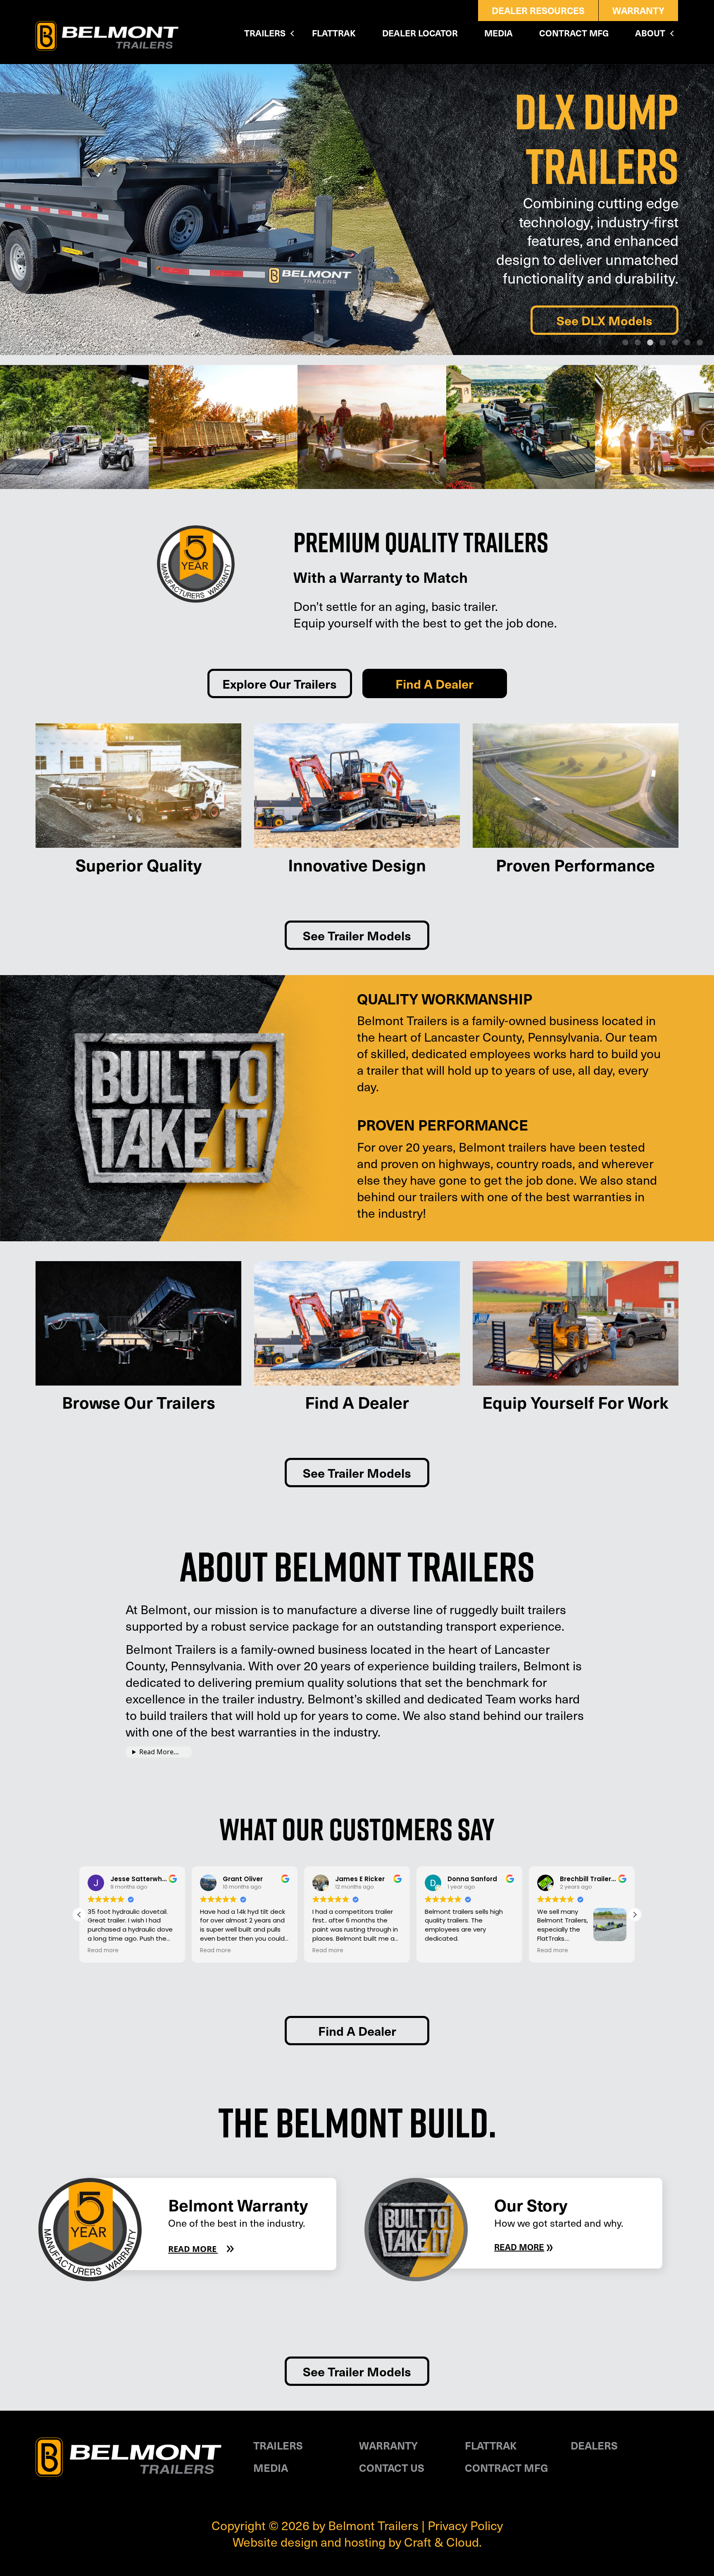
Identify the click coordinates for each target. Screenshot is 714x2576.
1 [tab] (625, 343)
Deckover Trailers (602, 311)
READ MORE (201, 2249)
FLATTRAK (334, 33)
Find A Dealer (434, 683)
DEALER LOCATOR (420, 33)
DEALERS (594, 2445)
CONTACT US (392, 2467)
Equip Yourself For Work (575, 1402)
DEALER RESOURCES (538, 10)
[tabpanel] (357, 210)
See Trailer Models (357, 935)
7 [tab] (700, 343)
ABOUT (650, 33)
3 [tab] (650, 343)
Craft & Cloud (441, 2541)
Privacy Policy (465, 2525)
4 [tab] (662, 343)
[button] (635, 1915)
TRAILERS (265, 33)
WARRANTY (638, 10)
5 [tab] (675, 343)
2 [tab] (638, 343)
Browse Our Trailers (139, 1402)
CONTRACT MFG (574, 33)
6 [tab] (687, 343)
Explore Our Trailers (280, 683)
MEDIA (499, 33)
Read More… (159, 1752)
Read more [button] (103, 1951)
